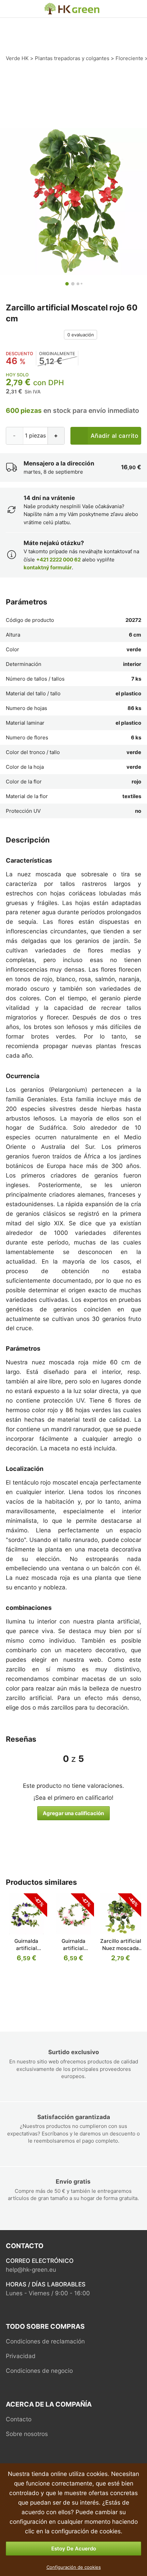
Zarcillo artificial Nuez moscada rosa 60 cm (121, 1948)
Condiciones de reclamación (45, 2341)
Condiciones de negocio (39, 2371)
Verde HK (52, 6)
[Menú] (10, 9)
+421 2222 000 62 (58, 560)
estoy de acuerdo (74, 2549)
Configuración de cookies (74, 2567)
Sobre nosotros (27, 2434)
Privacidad (21, 2356)
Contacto (19, 2419)
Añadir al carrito (114, 436)
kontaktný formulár (48, 567)
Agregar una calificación (73, 1813)
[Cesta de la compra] (135, 9)
